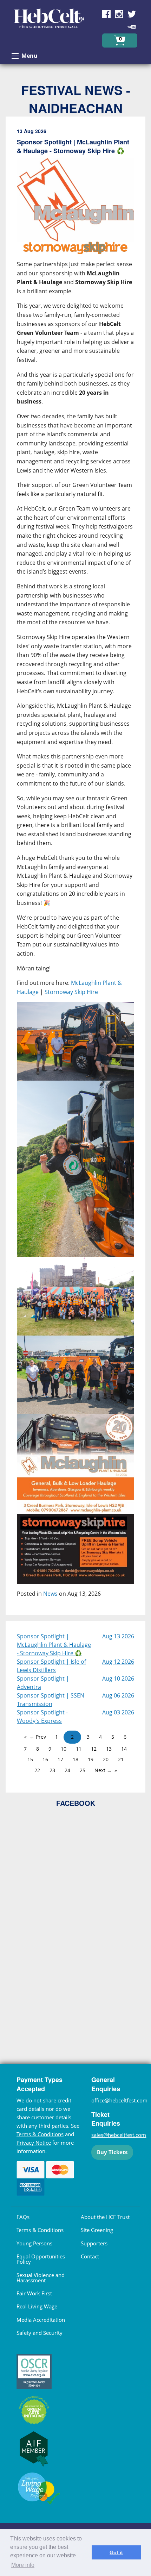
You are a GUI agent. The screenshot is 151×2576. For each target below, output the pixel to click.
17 (60, 1759)
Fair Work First (34, 2293)
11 (79, 1749)
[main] (75, 869)
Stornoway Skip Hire (71, 992)
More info (23, 2565)
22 (37, 1770)
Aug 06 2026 (118, 1695)
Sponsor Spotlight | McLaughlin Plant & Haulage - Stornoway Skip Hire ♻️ (54, 1645)
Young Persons (34, 2243)
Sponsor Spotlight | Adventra (43, 1683)
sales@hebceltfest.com (119, 2135)
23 (52, 1770)
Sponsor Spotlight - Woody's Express (42, 1717)
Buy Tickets (112, 2152)
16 (45, 1759)
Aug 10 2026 (118, 1678)
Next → (103, 1770)
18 (75, 1759)
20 (106, 1759)
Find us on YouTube (132, 27)
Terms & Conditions (40, 2134)
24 (67, 1770)
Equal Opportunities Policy (41, 2259)
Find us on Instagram (119, 14)
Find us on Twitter (132, 14)
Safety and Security (40, 2333)
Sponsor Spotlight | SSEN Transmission (51, 1700)
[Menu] (15, 56)
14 (124, 1749)
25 (83, 1770)
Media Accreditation (41, 2320)
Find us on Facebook (106, 14)
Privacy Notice (34, 2143)
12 (94, 1749)
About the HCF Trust (105, 2217)
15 (30, 1759)
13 (109, 1749)
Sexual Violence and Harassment (41, 2278)
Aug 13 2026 (118, 1636)
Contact (90, 2256)
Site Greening (97, 2230)
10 (64, 1749)
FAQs (23, 2217)
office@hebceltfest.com (119, 2100)
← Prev (38, 1737)
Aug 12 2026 (118, 1662)
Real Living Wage (37, 2306)
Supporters (94, 2243)
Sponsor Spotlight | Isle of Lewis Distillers (51, 1666)
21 (121, 1759)
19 (91, 1759)
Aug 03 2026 (118, 1712)
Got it (116, 2552)
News (50, 1594)
